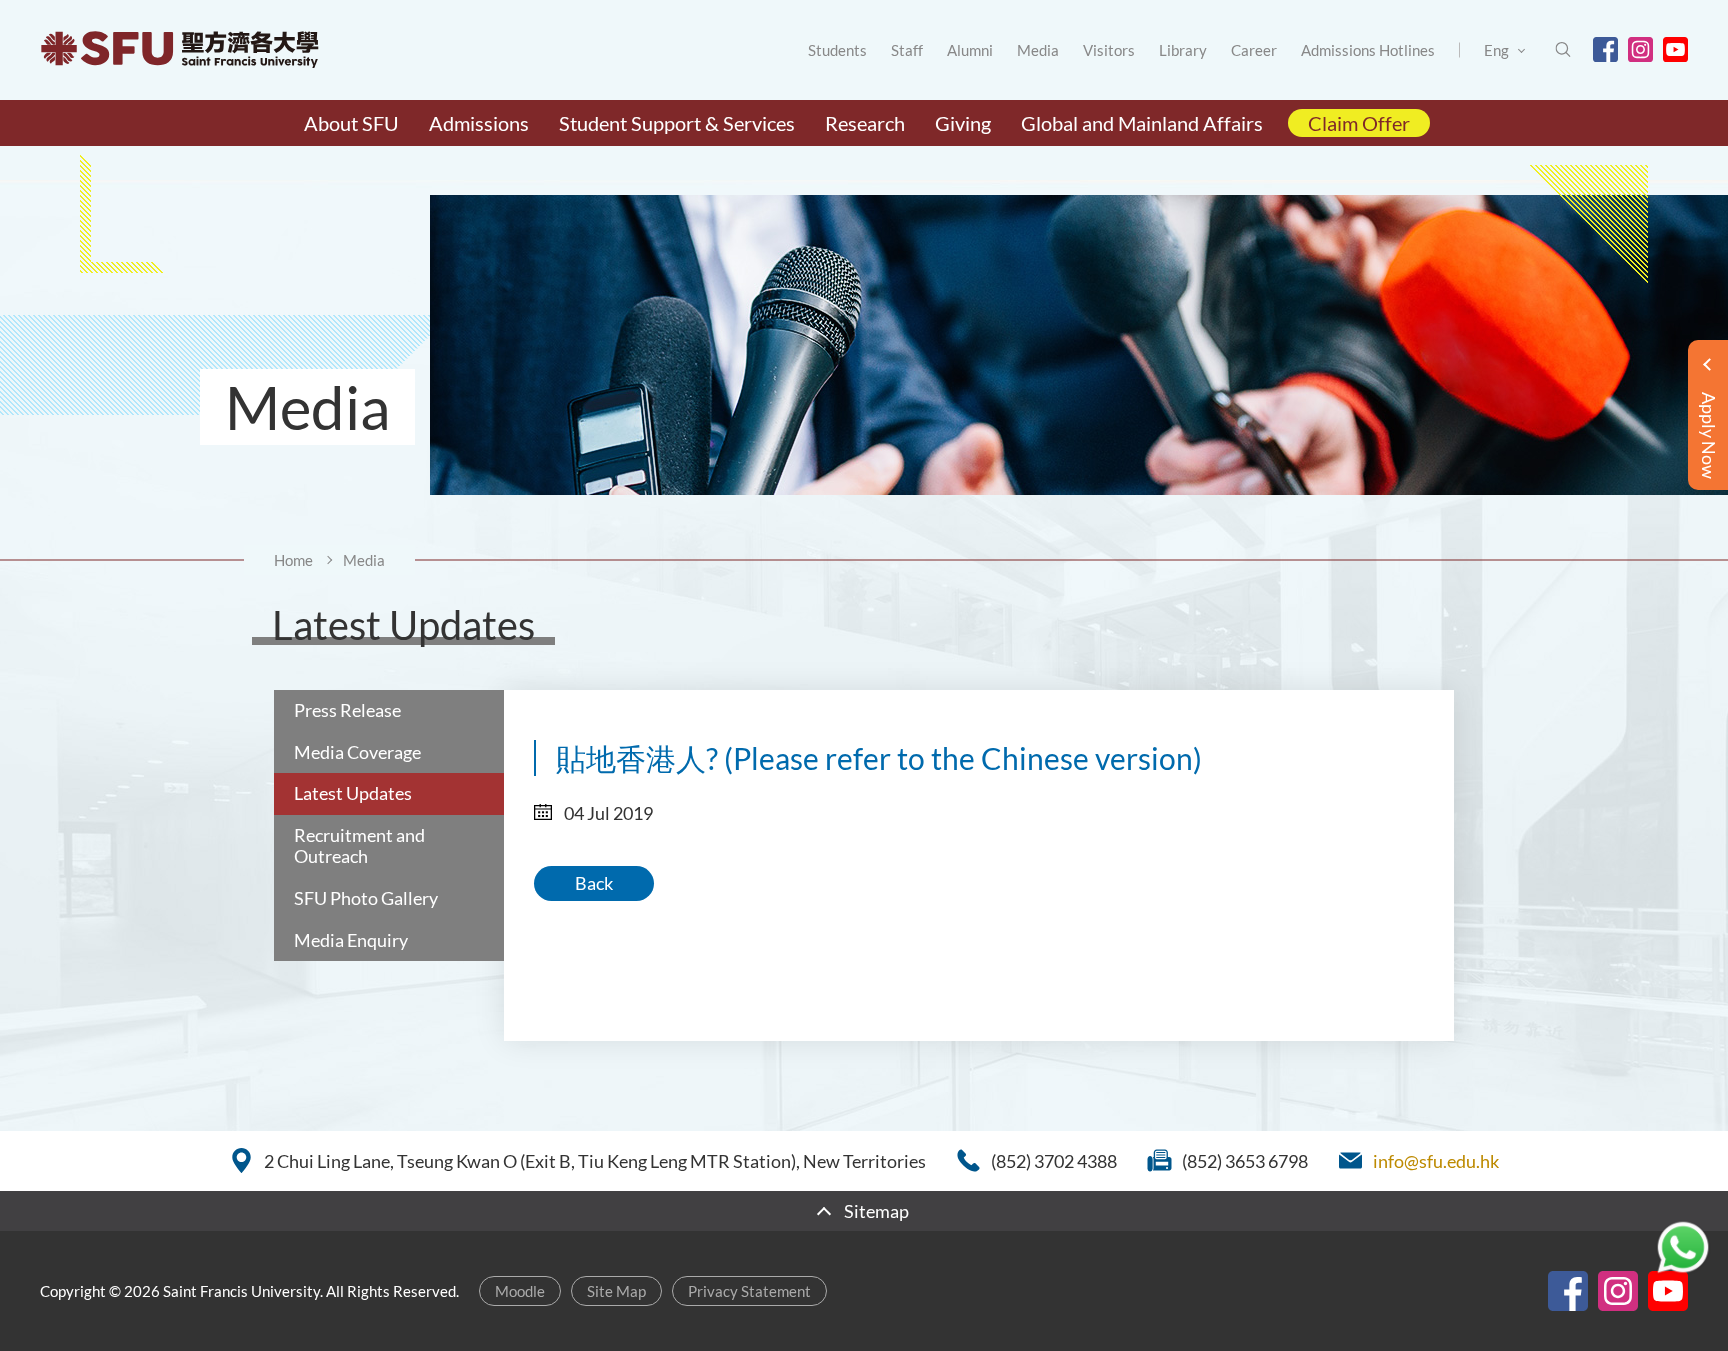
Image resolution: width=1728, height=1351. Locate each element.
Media (1038, 50)
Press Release (347, 710)
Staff (907, 50)
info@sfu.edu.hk (1436, 1161)
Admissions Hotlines (1368, 50)
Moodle (520, 1291)
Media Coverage (357, 752)
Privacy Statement (749, 1291)
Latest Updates (353, 793)
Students (837, 50)
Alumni (970, 50)
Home (293, 560)
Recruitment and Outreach (359, 846)
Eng (1496, 50)
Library (1183, 50)
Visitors (1109, 50)
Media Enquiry (351, 940)
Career (1254, 50)
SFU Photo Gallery (366, 898)
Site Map (616, 1291)
